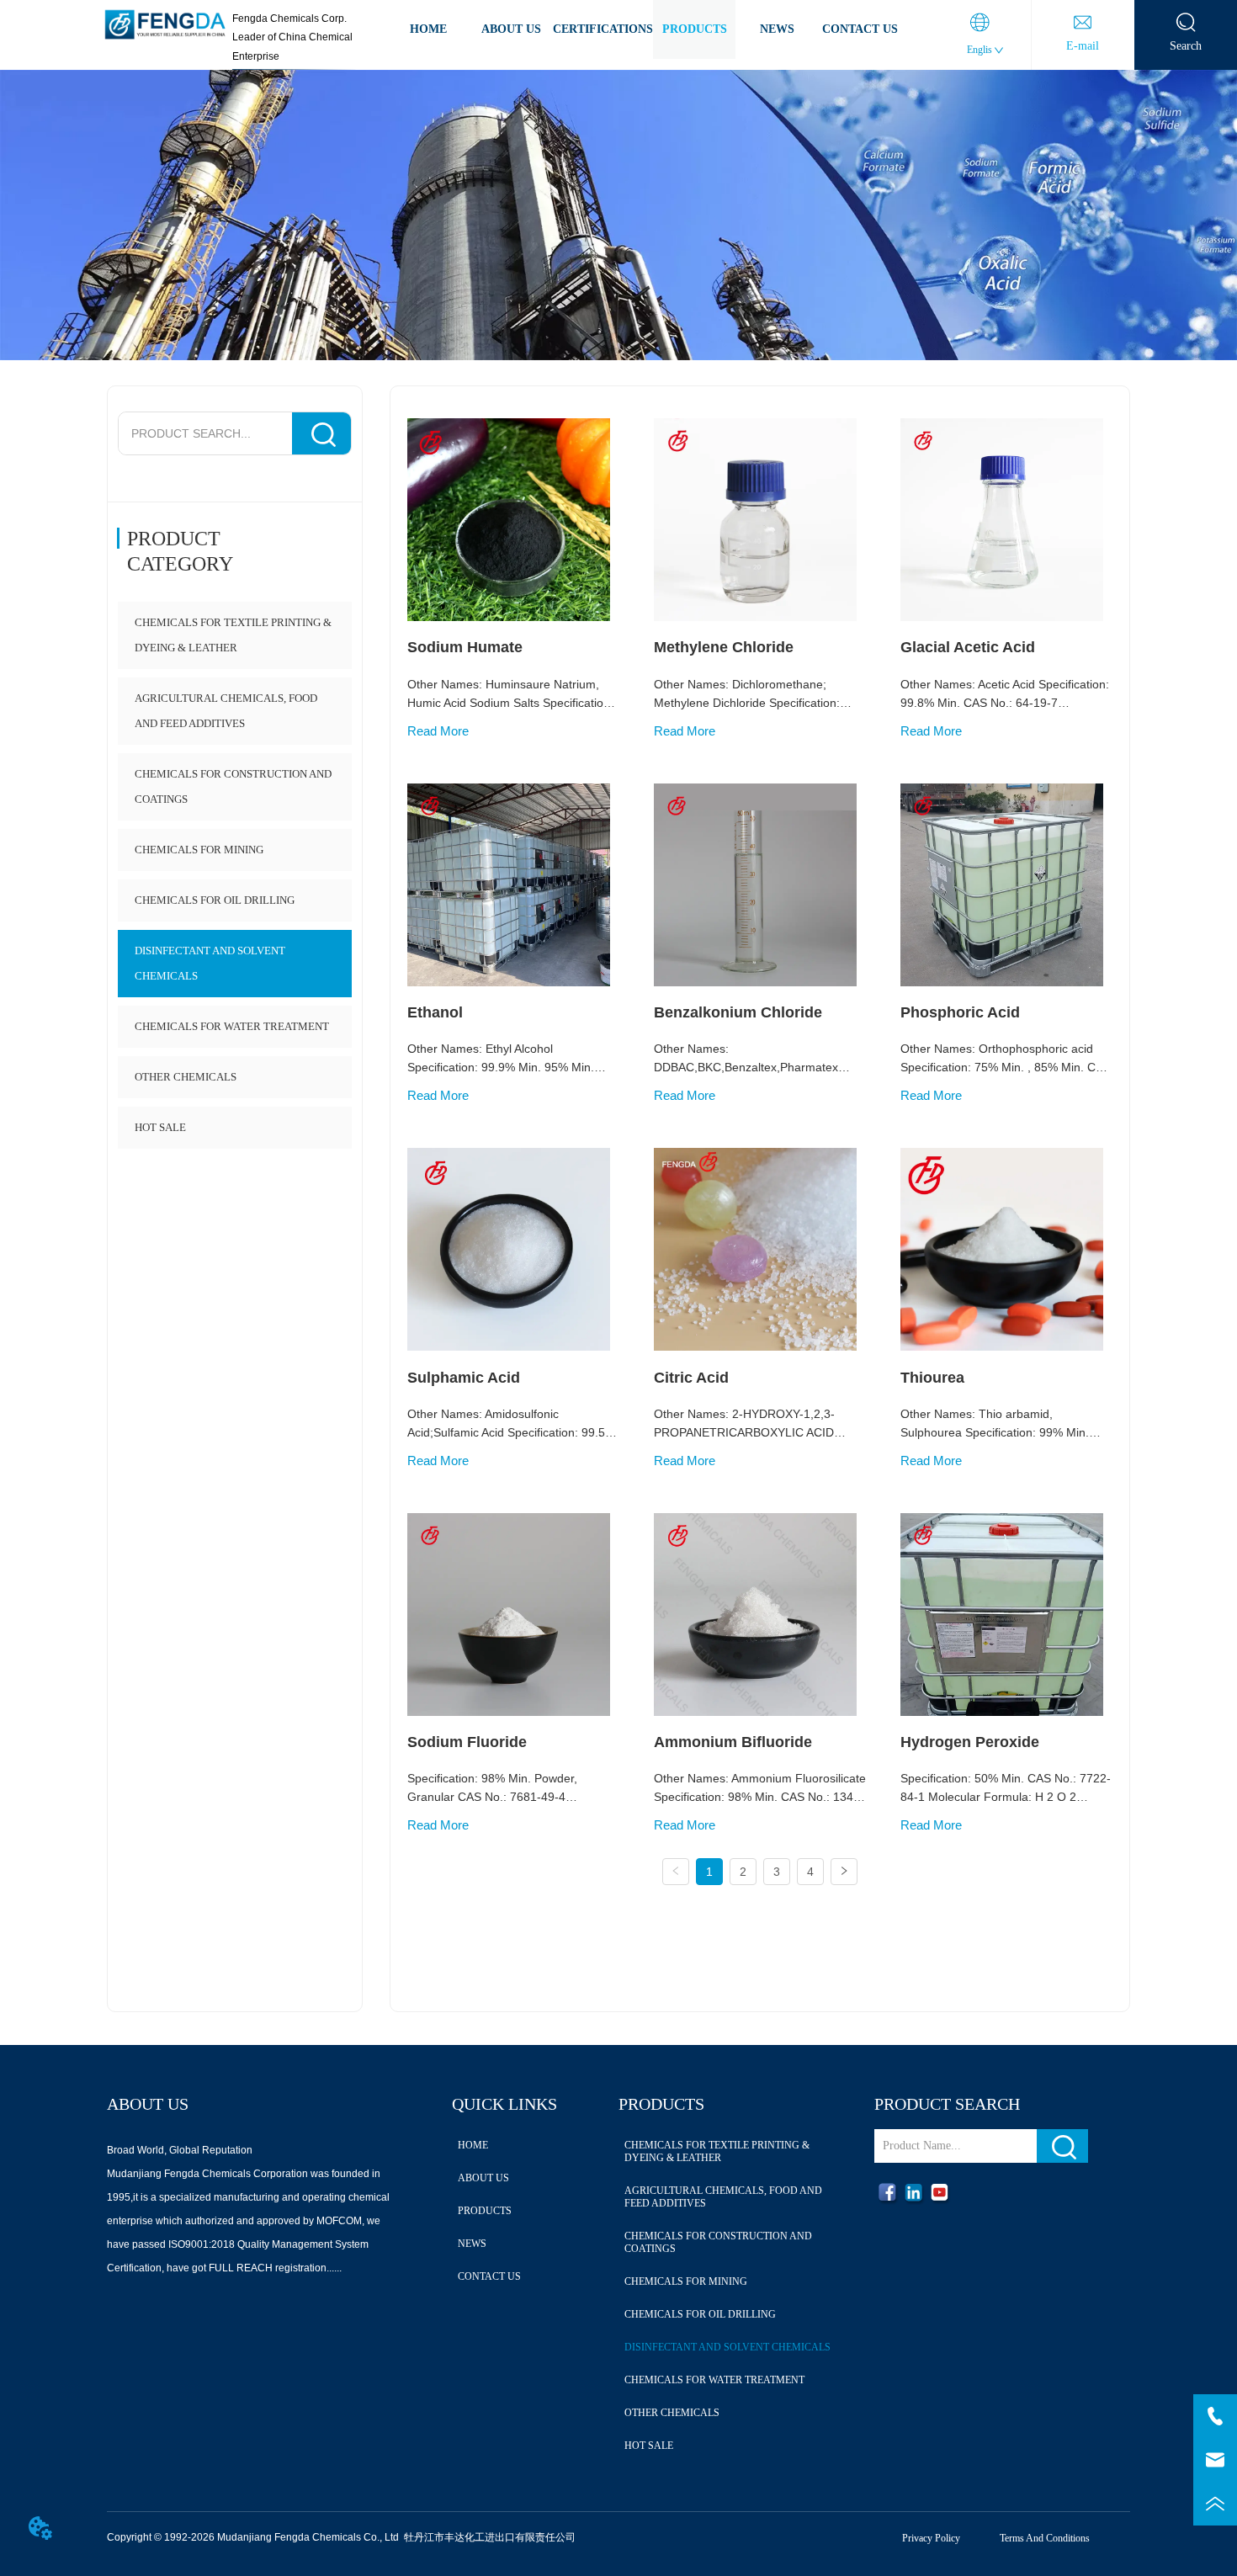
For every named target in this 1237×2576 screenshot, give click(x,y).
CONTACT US (860, 29)
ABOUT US (511, 29)
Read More (438, 731)
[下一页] (844, 1872)
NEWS (777, 29)
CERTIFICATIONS (603, 29)
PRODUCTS (695, 29)
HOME (428, 29)
